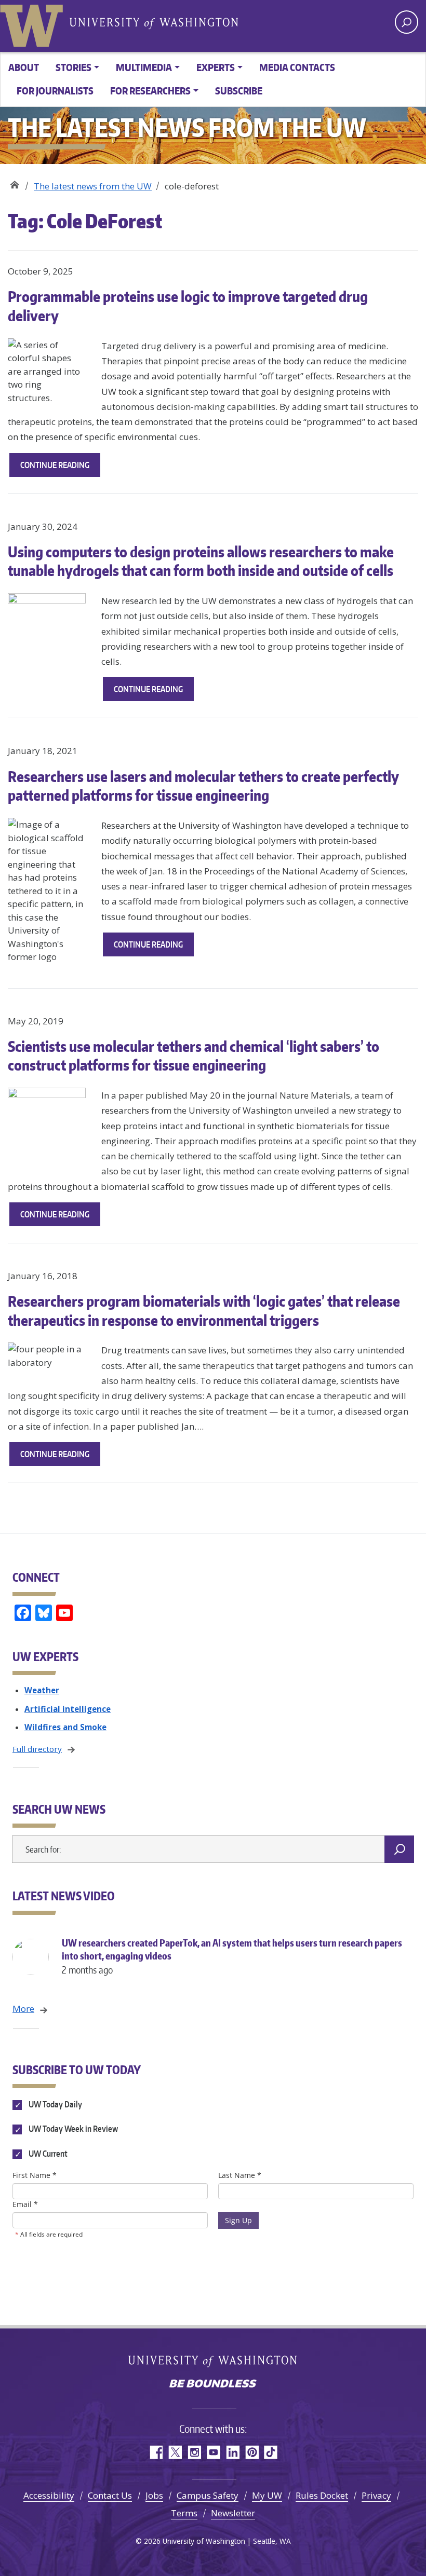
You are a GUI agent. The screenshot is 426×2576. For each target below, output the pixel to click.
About (24, 67)
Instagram (194, 2452)
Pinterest (252, 2452)
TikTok (271, 2452)
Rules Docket (322, 2495)
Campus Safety (208, 2495)
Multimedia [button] (144, 67)
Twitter (175, 2452)
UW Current (47, 2154)
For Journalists (55, 91)
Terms (184, 2513)
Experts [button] (216, 67)
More (23, 2009)
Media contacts (297, 67)
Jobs (154, 2495)
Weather (42, 1690)
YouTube (213, 2452)
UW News (14, 182)
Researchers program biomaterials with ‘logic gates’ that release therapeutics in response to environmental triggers (204, 1310)
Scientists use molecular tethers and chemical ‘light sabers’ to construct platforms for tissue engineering (194, 1056)
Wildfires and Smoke (65, 1727)
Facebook (156, 2452)
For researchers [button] (150, 91)
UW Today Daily (55, 2104)
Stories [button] (74, 67)
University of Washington (34, 23)
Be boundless (213, 2385)
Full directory (37, 1749)
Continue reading (60, 468)
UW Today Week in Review (72, 2129)
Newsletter (233, 2513)
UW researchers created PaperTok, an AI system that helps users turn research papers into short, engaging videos (232, 1956)
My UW (267, 2495)
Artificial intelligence (68, 1709)
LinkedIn (232, 2452)
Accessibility (49, 2495)
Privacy (376, 2495)
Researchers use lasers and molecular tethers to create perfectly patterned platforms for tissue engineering (203, 786)
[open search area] (407, 22)
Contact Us (110, 2495)
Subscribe (239, 91)
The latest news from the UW (93, 186)
